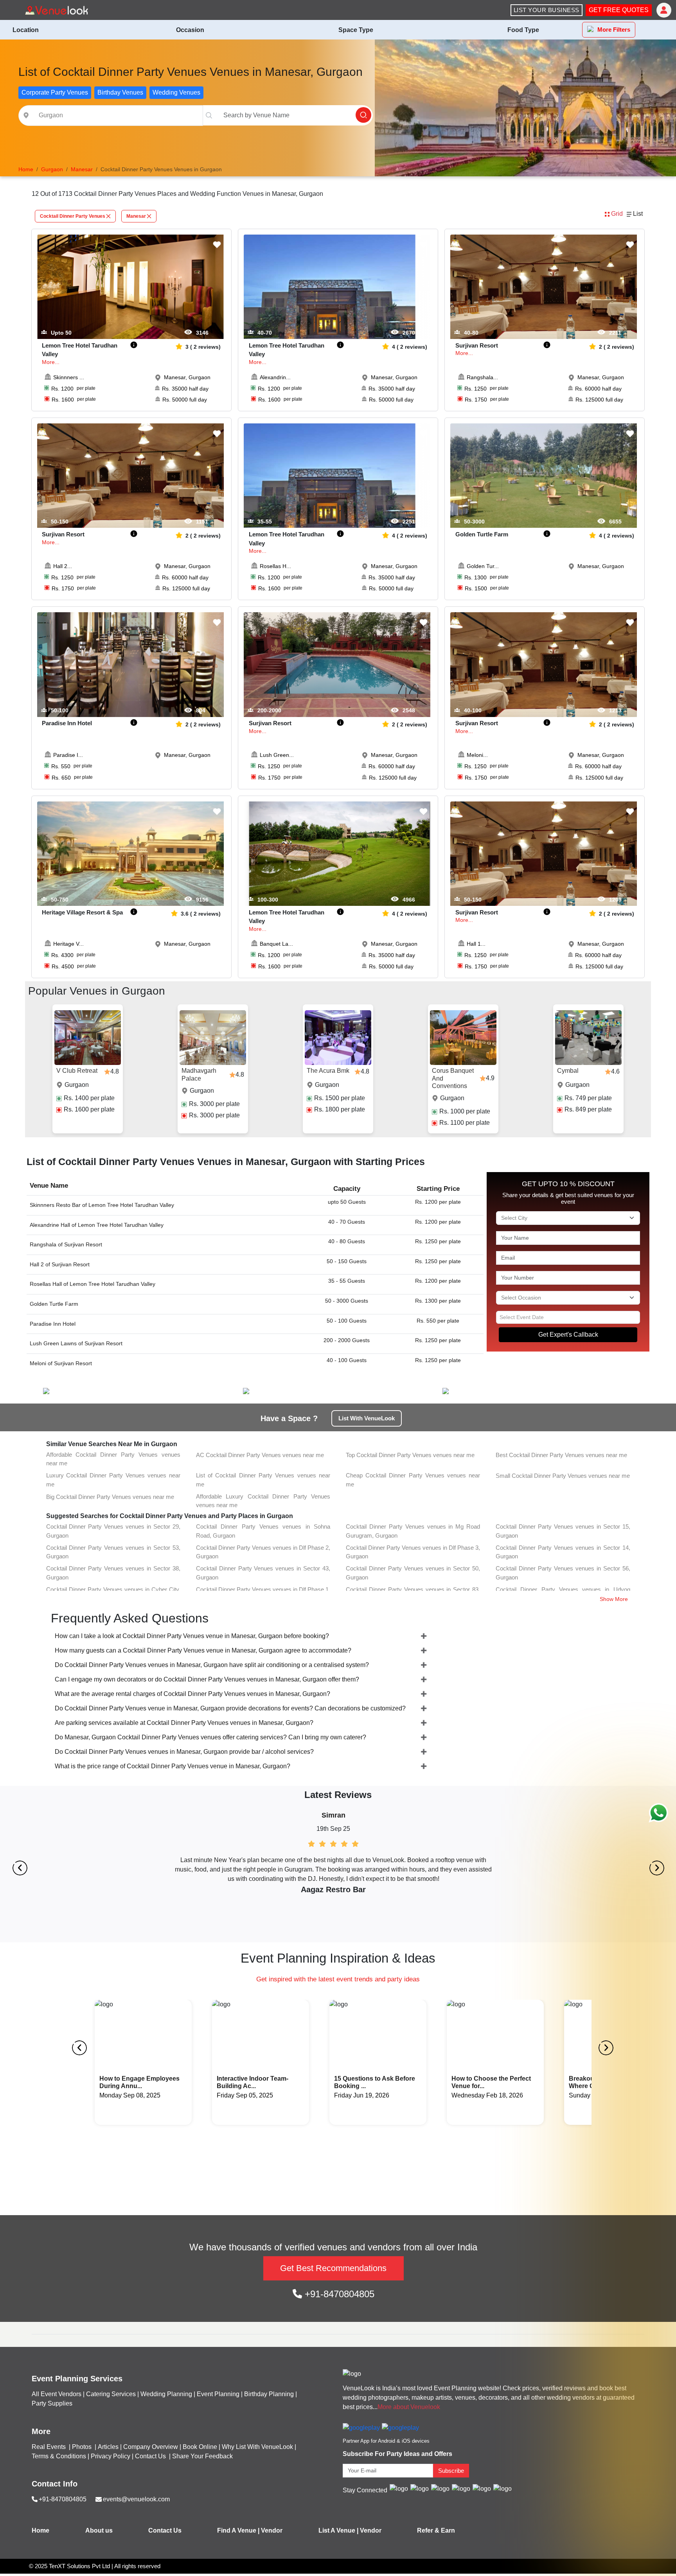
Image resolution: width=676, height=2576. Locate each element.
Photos (83, 2447)
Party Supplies (52, 2403)
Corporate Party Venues (55, 92)
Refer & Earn (436, 2530)
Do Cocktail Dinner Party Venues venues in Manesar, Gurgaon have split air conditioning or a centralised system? (212, 1665)
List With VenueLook (367, 1418)
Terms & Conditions (59, 2456)
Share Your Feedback (202, 2456)
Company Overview (151, 2447)
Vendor (272, 2530)
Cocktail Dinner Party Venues (73, 216)
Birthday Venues (120, 92)
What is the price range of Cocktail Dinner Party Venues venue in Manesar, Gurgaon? (173, 1766)
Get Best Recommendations (333, 2268)
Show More (614, 1599)
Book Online (200, 2447)
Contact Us (150, 2456)
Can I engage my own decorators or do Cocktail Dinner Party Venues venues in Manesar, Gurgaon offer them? (207, 1679)
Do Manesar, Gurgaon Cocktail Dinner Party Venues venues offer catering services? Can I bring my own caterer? (210, 1737)
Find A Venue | (238, 2530)
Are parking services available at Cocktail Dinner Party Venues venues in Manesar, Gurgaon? (184, 1723)
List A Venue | (338, 2530)
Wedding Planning (166, 2394)
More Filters (614, 30)
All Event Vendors (57, 2394)
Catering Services (111, 2394)
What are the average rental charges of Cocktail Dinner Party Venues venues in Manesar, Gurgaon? (192, 1694)
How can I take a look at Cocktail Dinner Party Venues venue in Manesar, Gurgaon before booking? (192, 1636)
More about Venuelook (409, 2407)
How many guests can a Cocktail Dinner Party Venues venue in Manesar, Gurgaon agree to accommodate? (203, 1650)
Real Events (49, 2447)
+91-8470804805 (338, 2294)
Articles (108, 2447)
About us (99, 2530)
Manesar (136, 216)
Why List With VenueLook (257, 2447)
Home (40, 2530)
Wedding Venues (176, 92)
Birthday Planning (269, 2394)
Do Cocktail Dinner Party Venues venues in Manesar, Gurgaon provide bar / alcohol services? (184, 1752)
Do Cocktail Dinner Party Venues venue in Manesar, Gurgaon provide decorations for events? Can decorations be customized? (230, 1708)
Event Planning (218, 2394)
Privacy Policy (111, 2456)
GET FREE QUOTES (619, 10)
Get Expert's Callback (568, 1335)
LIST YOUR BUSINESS (547, 10)
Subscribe (451, 2471)
